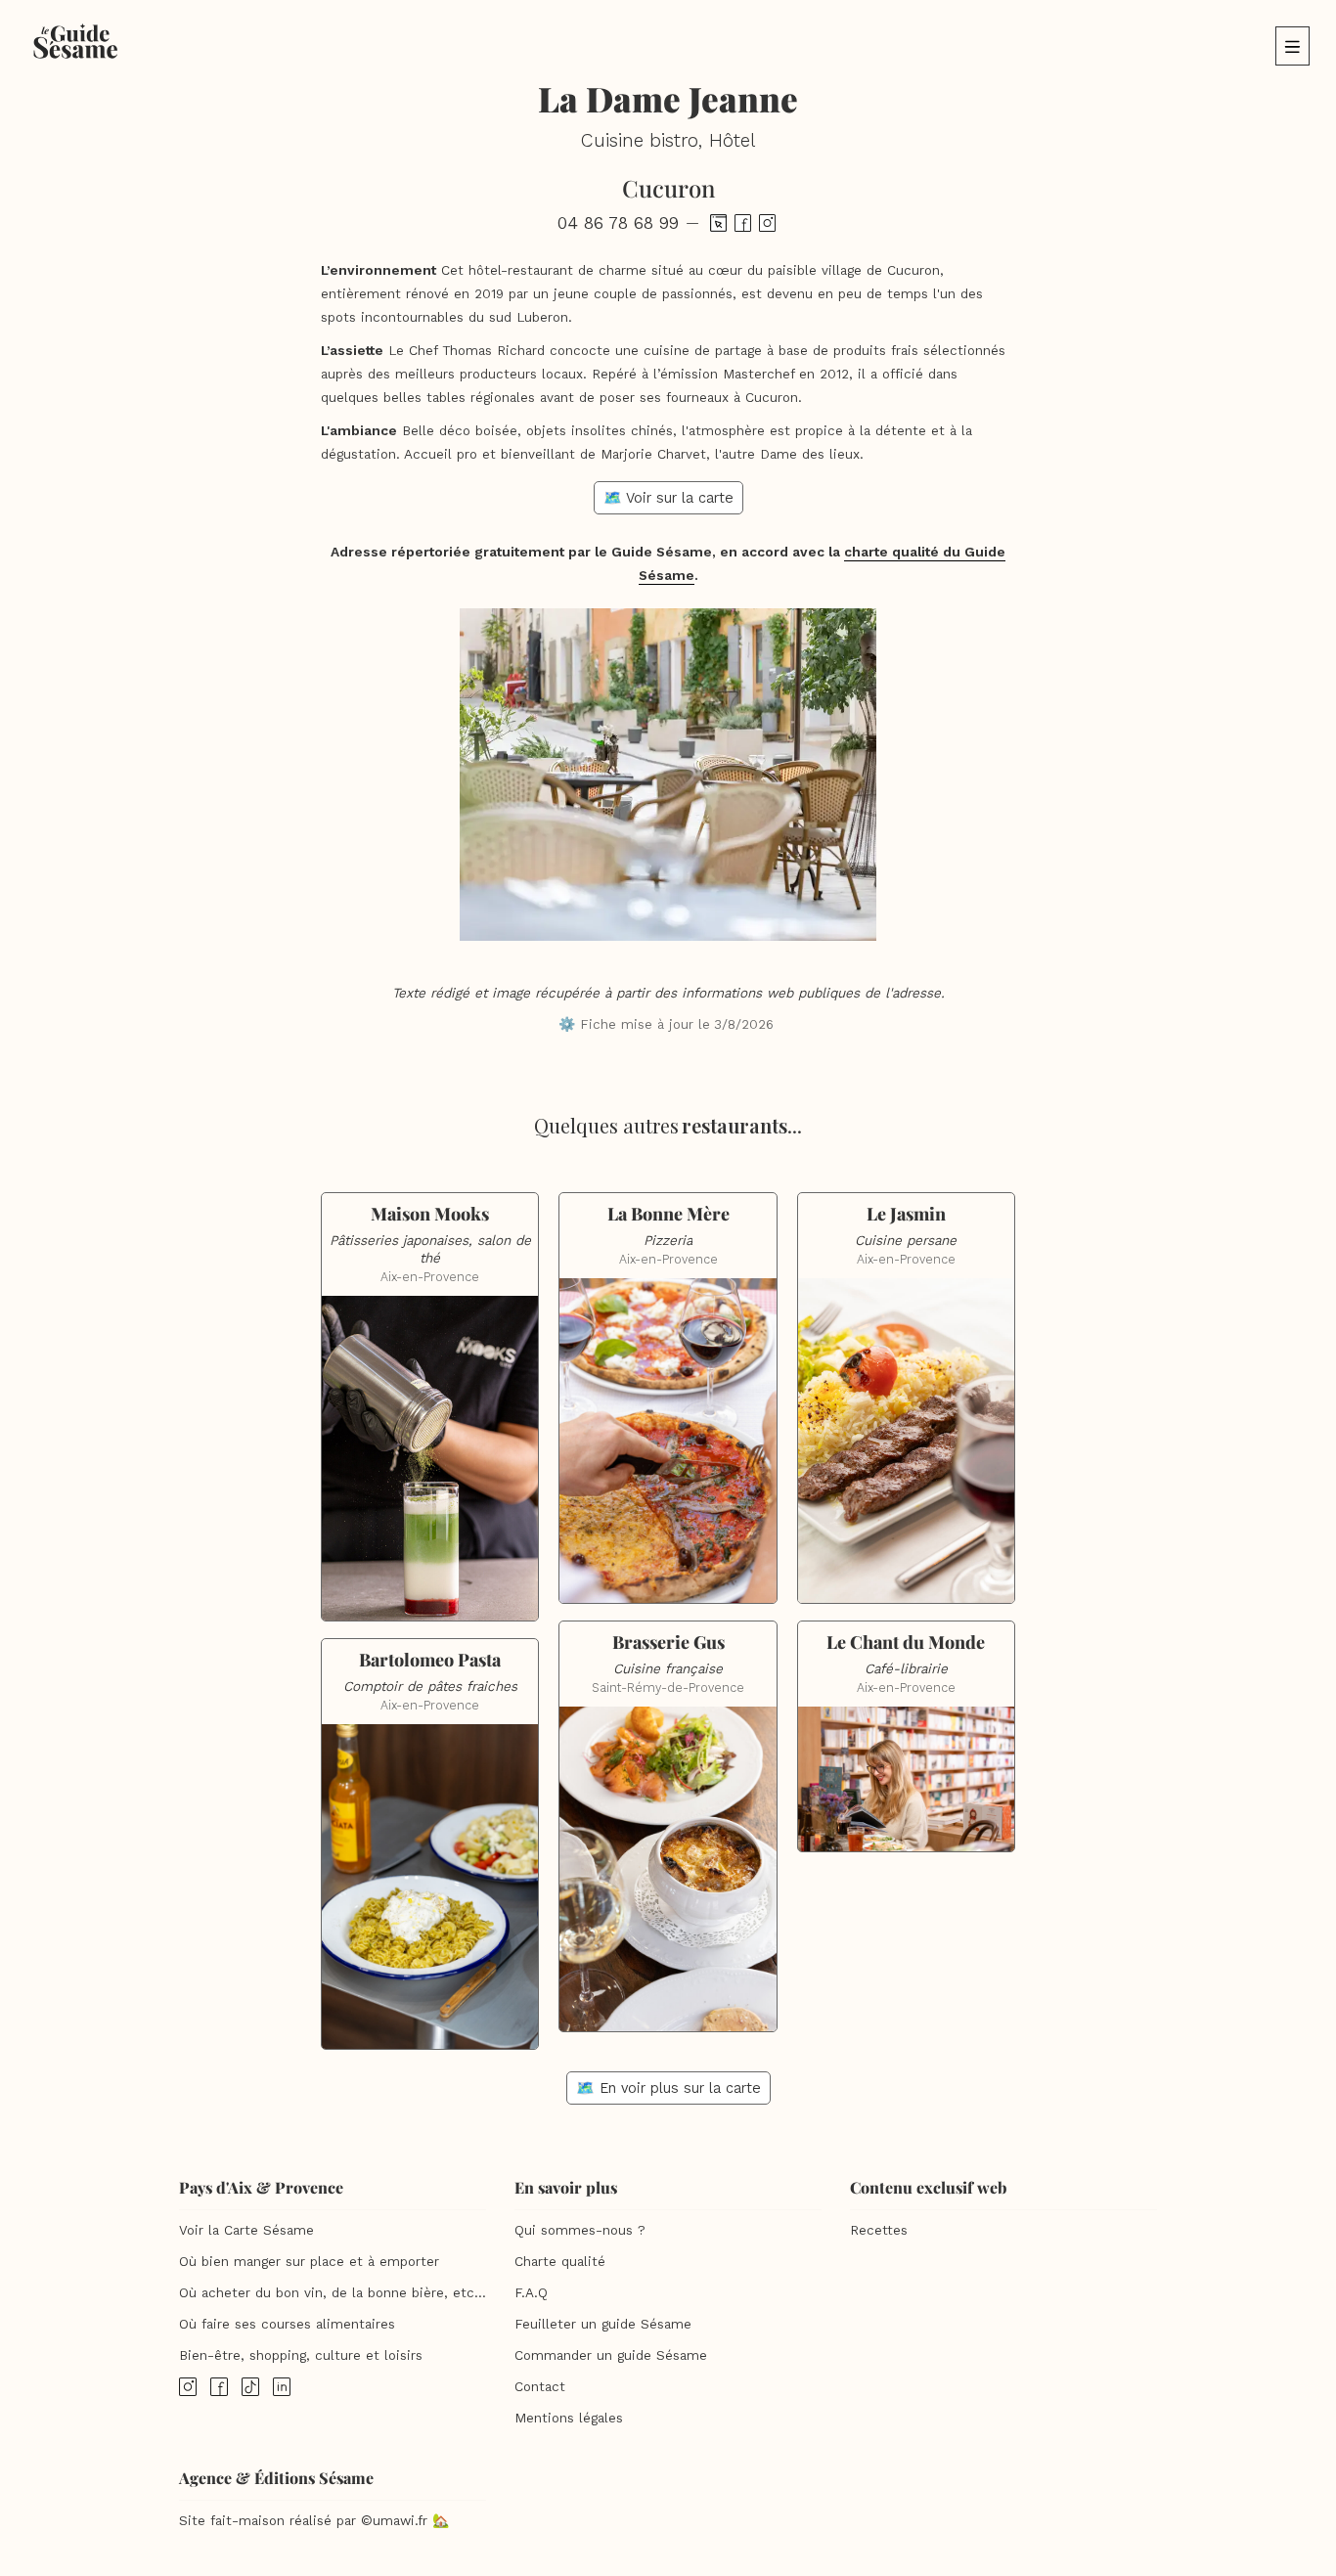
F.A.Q (531, 2293)
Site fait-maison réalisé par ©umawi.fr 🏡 (314, 2521)
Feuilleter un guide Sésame (603, 2324)
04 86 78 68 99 (618, 223)
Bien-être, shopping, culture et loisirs (301, 2355)
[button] (1292, 46)
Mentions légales (569, 2418)
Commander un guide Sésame (611, 2355)
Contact (540, 2387)
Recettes (879, 2230)
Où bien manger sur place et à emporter (309, 2262)
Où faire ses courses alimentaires (287, 2324)
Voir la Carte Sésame (246, 2230)
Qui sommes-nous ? (580, 2230)
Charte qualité (560, 2262)
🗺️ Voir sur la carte (668, 498)
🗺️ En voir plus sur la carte (668, 2088)
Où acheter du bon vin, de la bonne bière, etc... (333, 2293)
